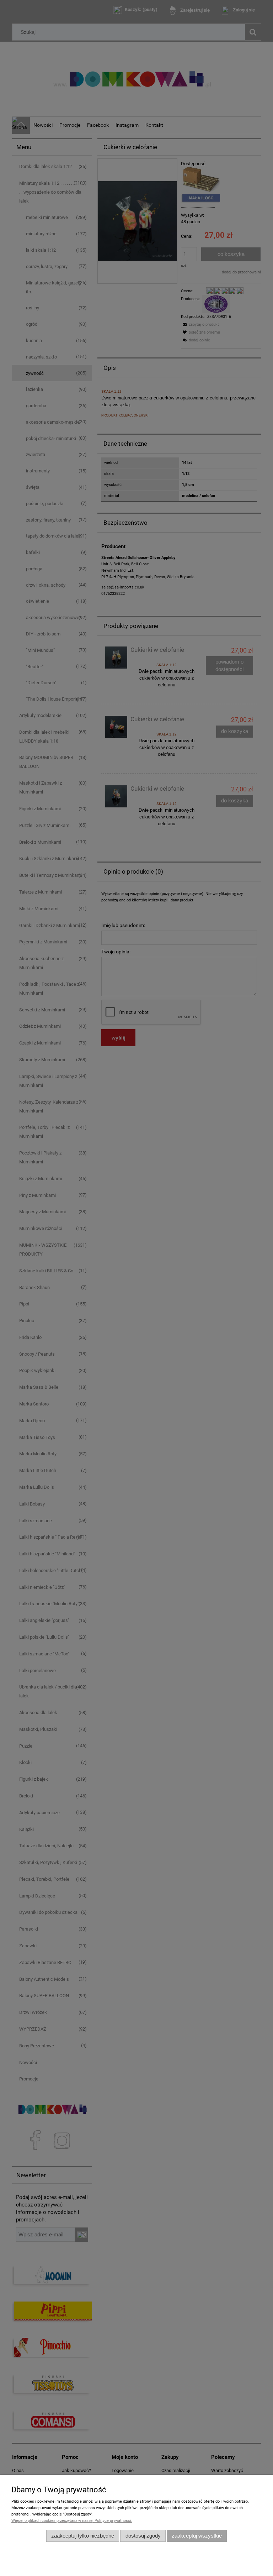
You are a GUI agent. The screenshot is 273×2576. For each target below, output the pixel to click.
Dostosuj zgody (143, 2536)
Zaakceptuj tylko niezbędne (83, 2536)
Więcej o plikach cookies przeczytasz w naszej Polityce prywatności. (72, 2521)
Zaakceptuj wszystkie (197, 2536)
